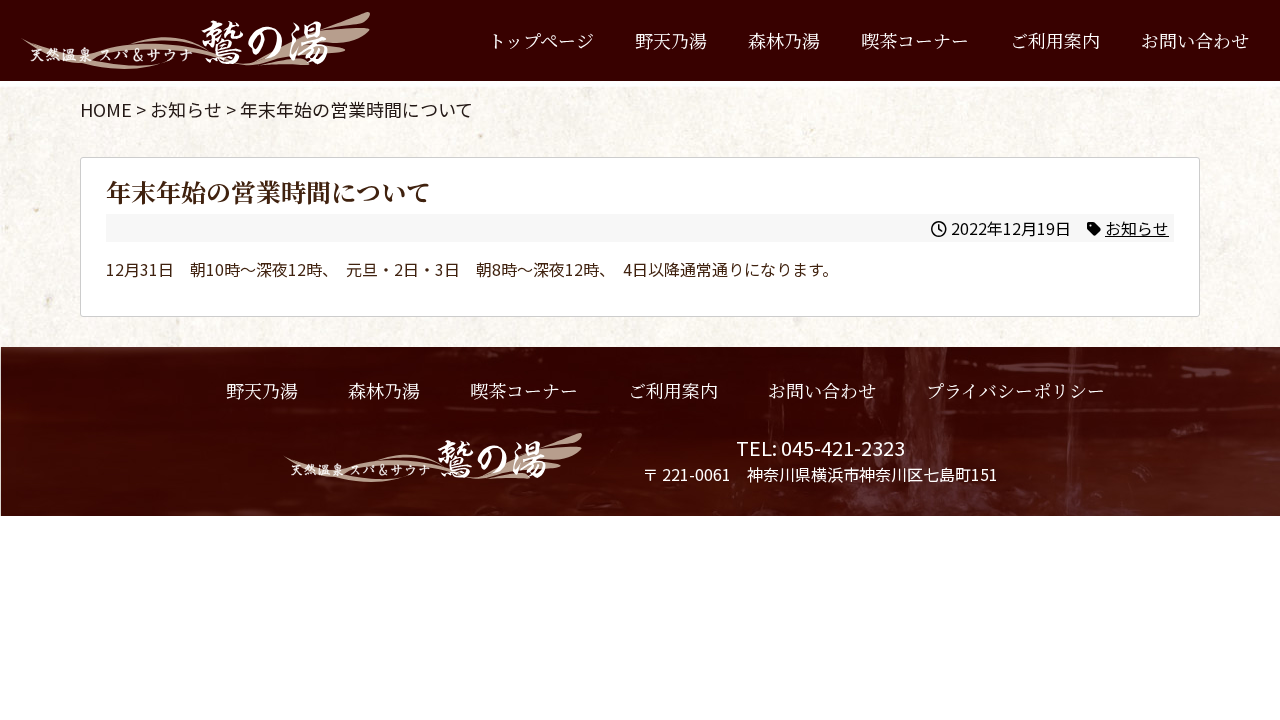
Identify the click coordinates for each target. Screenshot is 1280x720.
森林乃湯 (784, 40)
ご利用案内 (1055, 40)
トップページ (541, 40)
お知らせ (1137, 228)
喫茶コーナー (915, 40)
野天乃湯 (671, 40)
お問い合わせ (1195, 40)
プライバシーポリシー (1014, 390)
